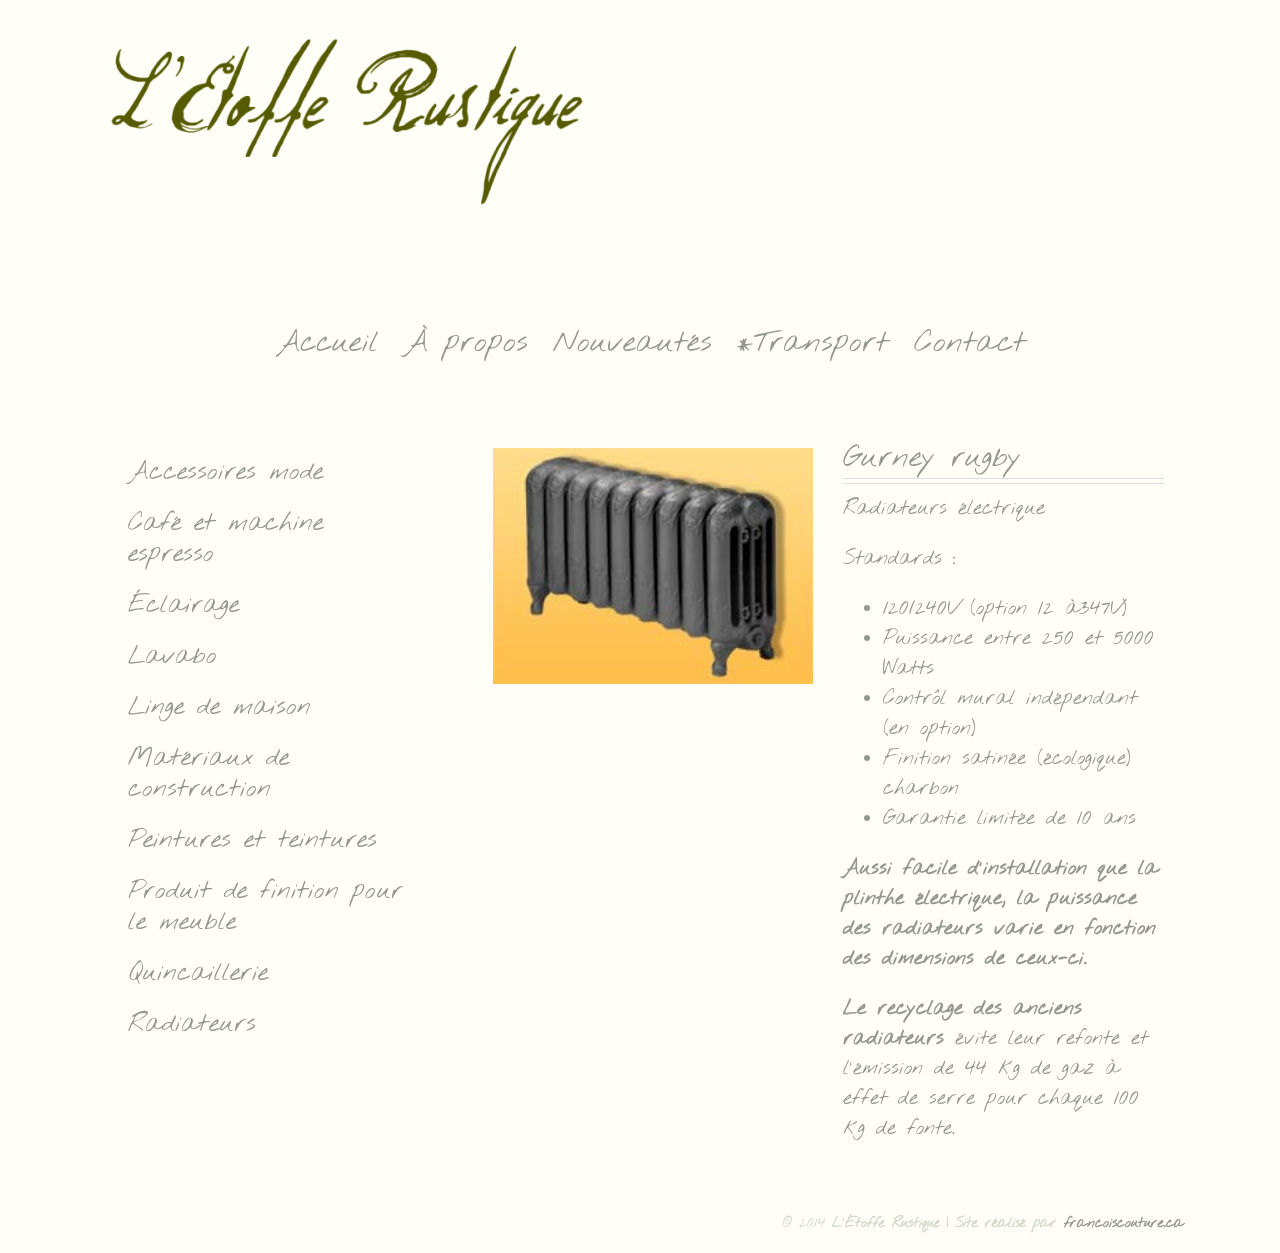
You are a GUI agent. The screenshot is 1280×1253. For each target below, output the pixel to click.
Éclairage (183, 605)
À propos (466, 343)
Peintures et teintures (252, 840)
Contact (970, 343)
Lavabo (172, 656)
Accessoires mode (225, 472)
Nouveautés (632, 343)
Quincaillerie (198, 973)
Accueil (327, 343)
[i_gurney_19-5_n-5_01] (653, 566)
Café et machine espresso (225, 539)
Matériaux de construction (208, 774)
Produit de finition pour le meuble (265, 907)
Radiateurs (192, 1024)
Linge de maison (219, 707)
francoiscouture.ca (1124, 1223)
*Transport (813, 343)
